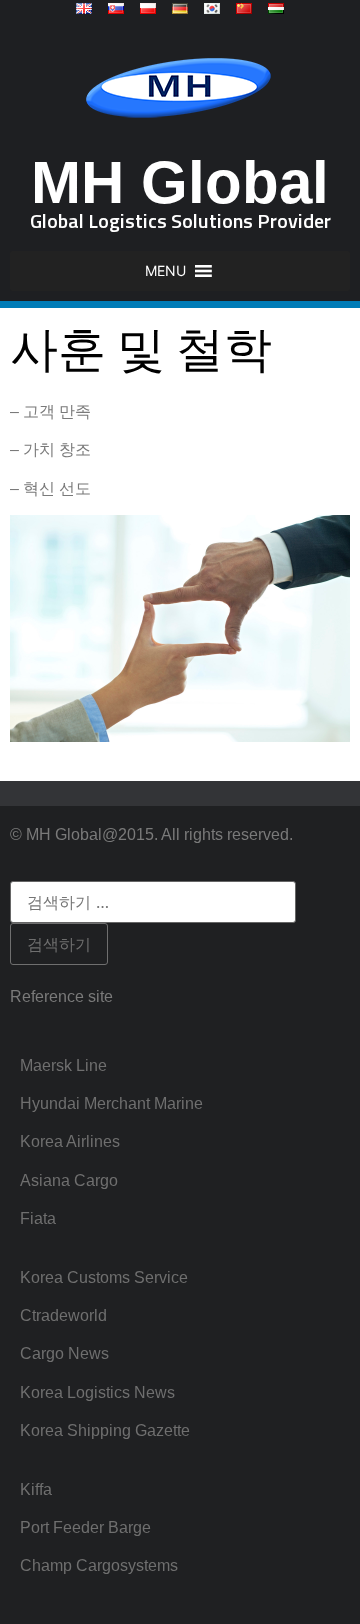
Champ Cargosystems (99, 1565)
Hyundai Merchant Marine (111, 1103)
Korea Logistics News (97, 1392)
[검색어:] (153, 902)
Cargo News (64, 1353)
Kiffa (36, 1489)
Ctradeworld (63, 1315)
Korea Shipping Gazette (105, 1430)
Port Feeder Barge (85, 1527)
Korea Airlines (70, 1141)
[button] (165, 271)
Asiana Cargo (69, 1180)
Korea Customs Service (104, 1277)
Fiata (38, 1218)
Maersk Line (63, 1065)
